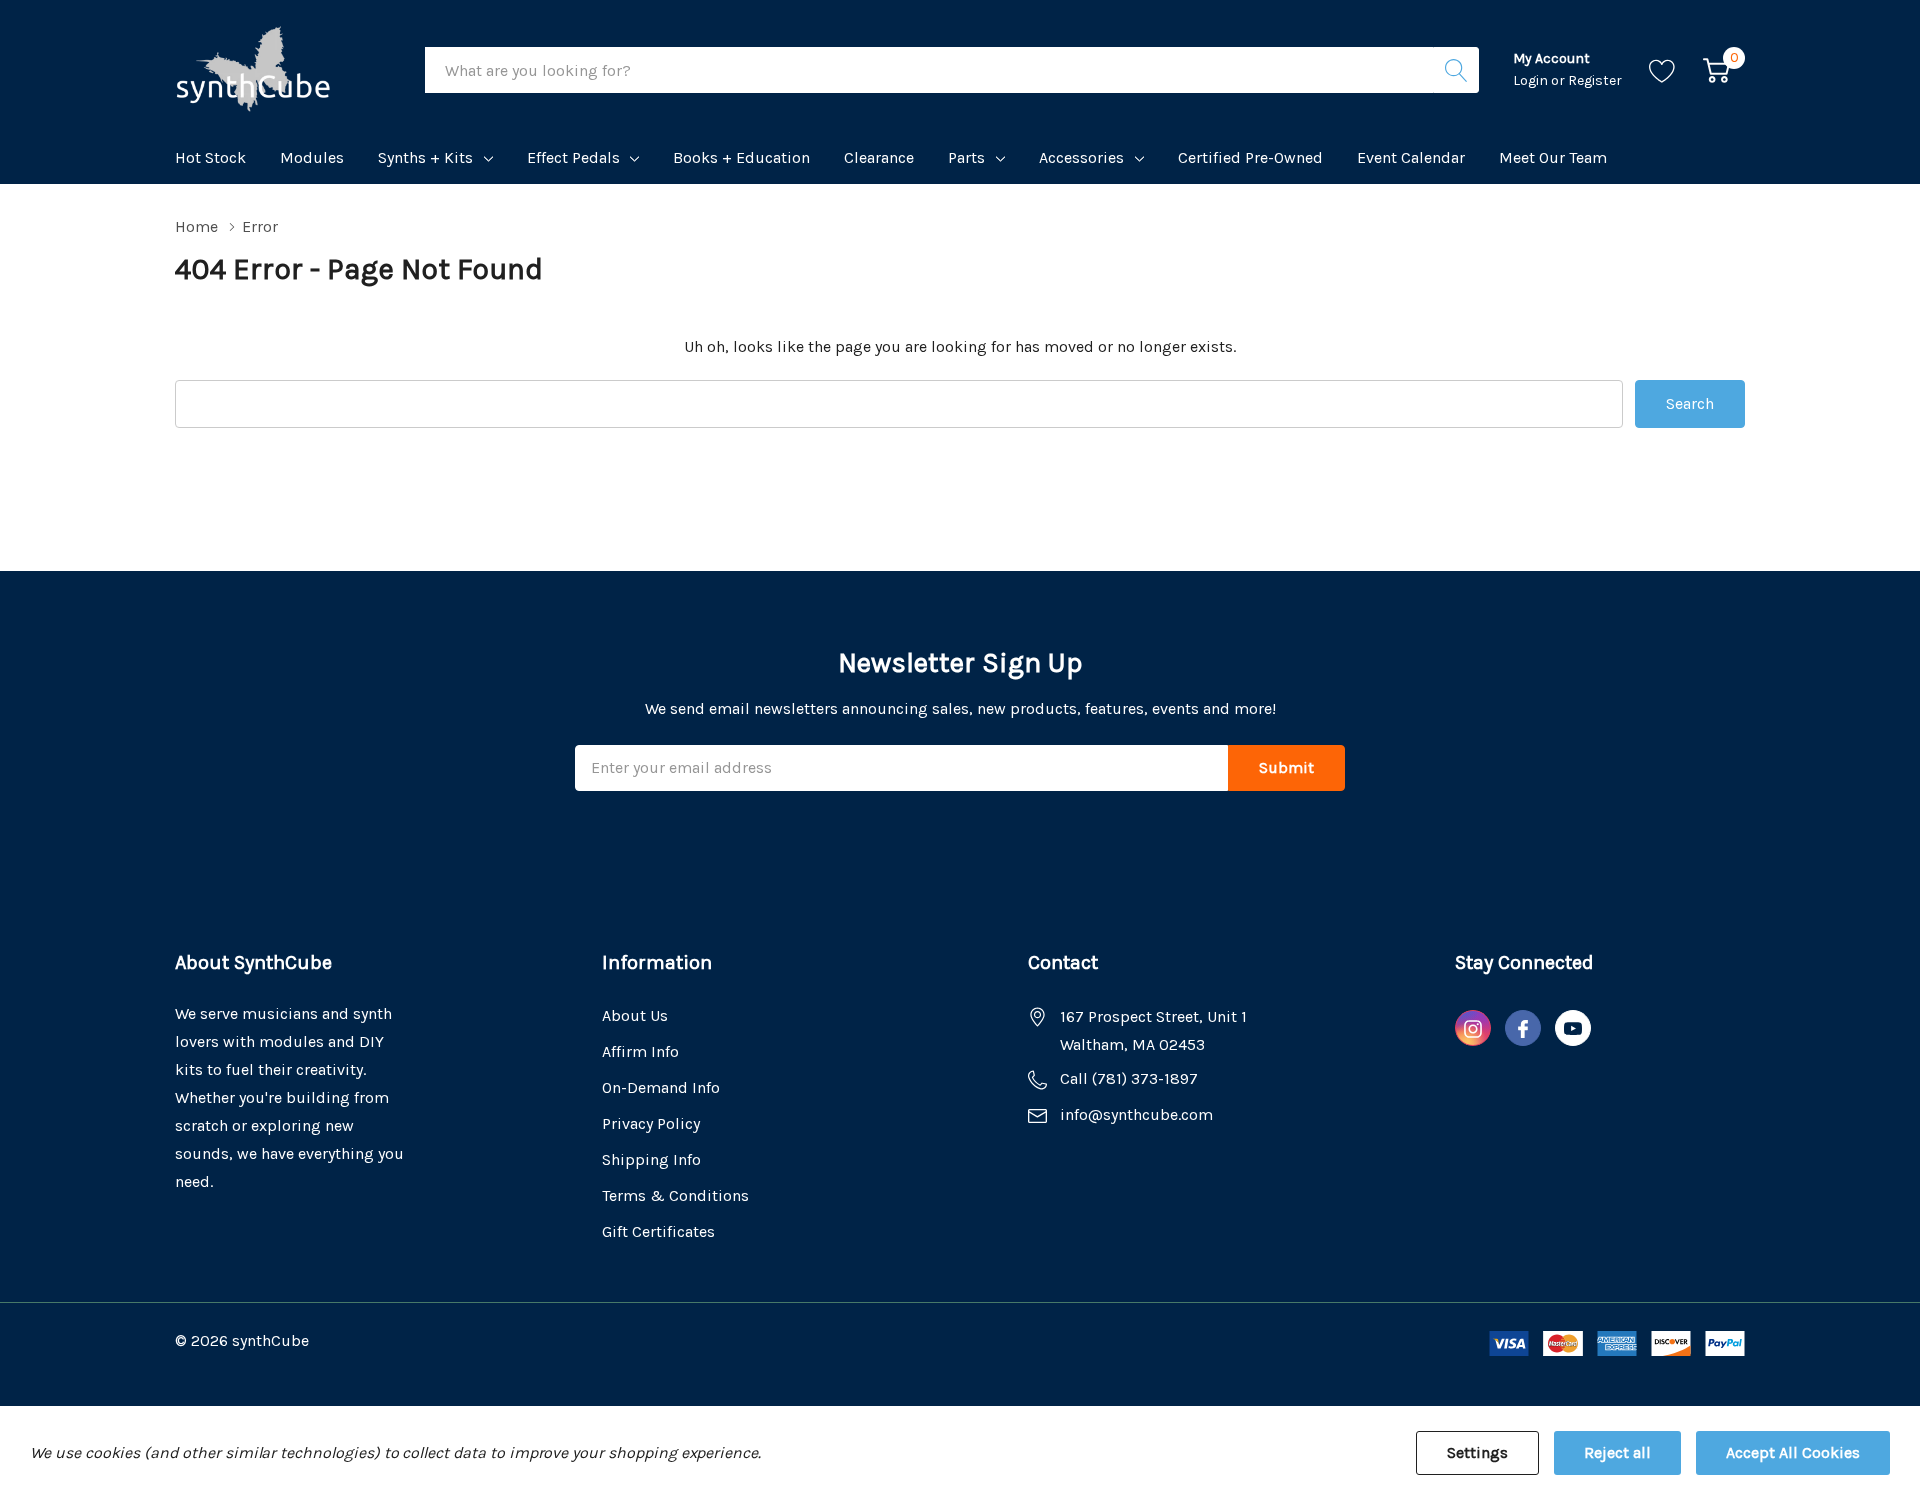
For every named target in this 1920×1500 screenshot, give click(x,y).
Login (1532, 80)
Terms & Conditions (675, 1195)
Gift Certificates (658, 1231)
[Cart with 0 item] (1716, 70)
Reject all (1617, 1452)
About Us (635, 1015)
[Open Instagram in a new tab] (1473, 1029)
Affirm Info (640, 1051)
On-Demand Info (661, 1087)
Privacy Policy (651, 1123)
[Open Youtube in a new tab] (1573, 1029)
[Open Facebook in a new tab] (1523, 1029)
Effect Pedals (573, 157)
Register (1595, 80)
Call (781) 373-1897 (1129, 1078)
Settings (1477, 1452)
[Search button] (1456, 70)
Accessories (1081, 157)
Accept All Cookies (1793, 1452)
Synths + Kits (425, 157)
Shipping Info (651, 1159)
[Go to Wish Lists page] (1662, 70)
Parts (966, 157)
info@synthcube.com (1136, 1114)
